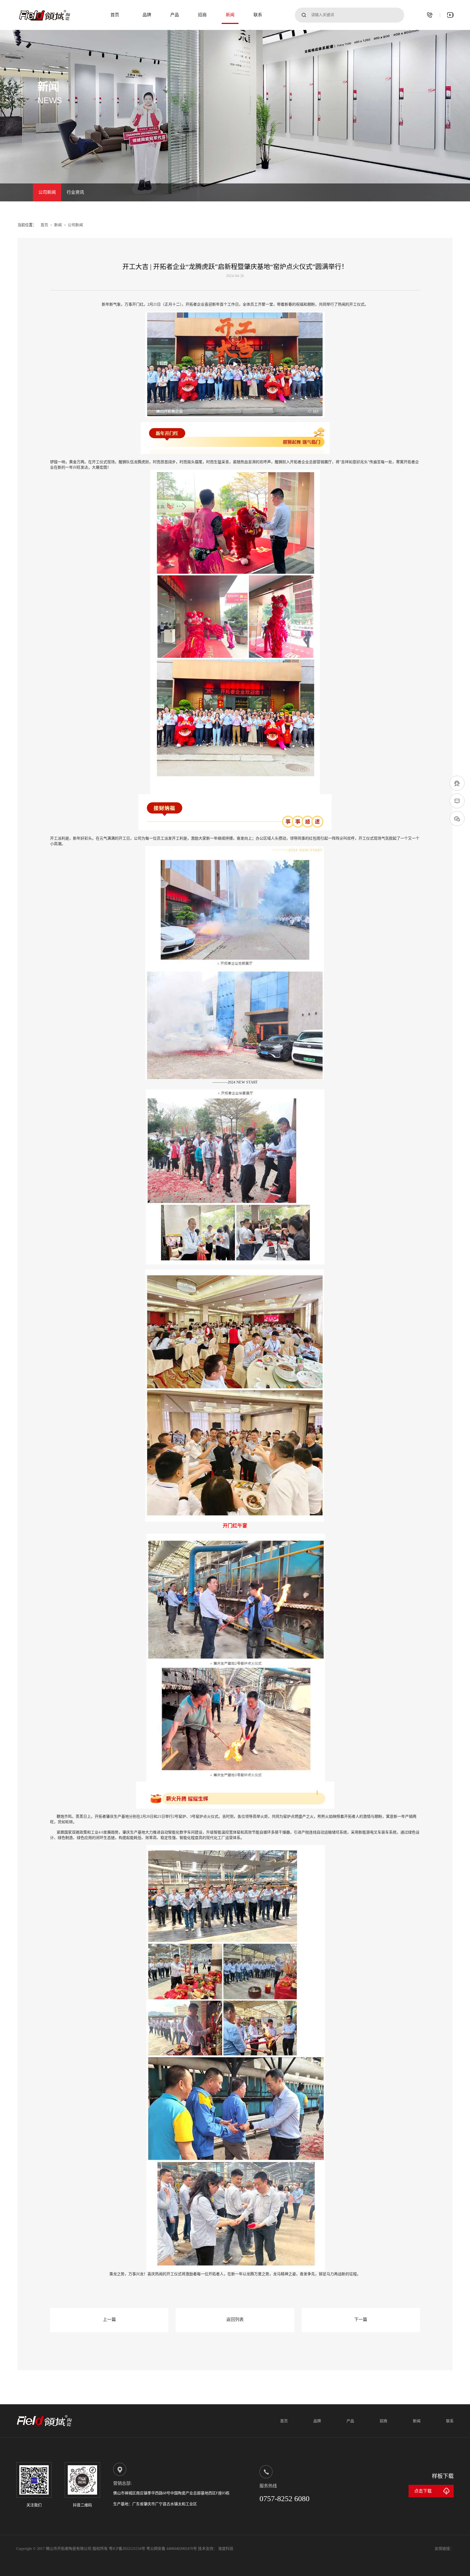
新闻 (230, 15)
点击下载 (423, 2491)
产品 (175, 15)
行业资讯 (75, 192)
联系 (258, 15)
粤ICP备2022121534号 (128, 2549)
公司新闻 (47, 192)
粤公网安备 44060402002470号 (172, 2549)
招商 (202, 15)
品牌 (147, 15)
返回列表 (235, 2319)
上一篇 (109, 2319)
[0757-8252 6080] (430, 15)
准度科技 (226, 2549)
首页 (115, 15)
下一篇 (361, 2319)
